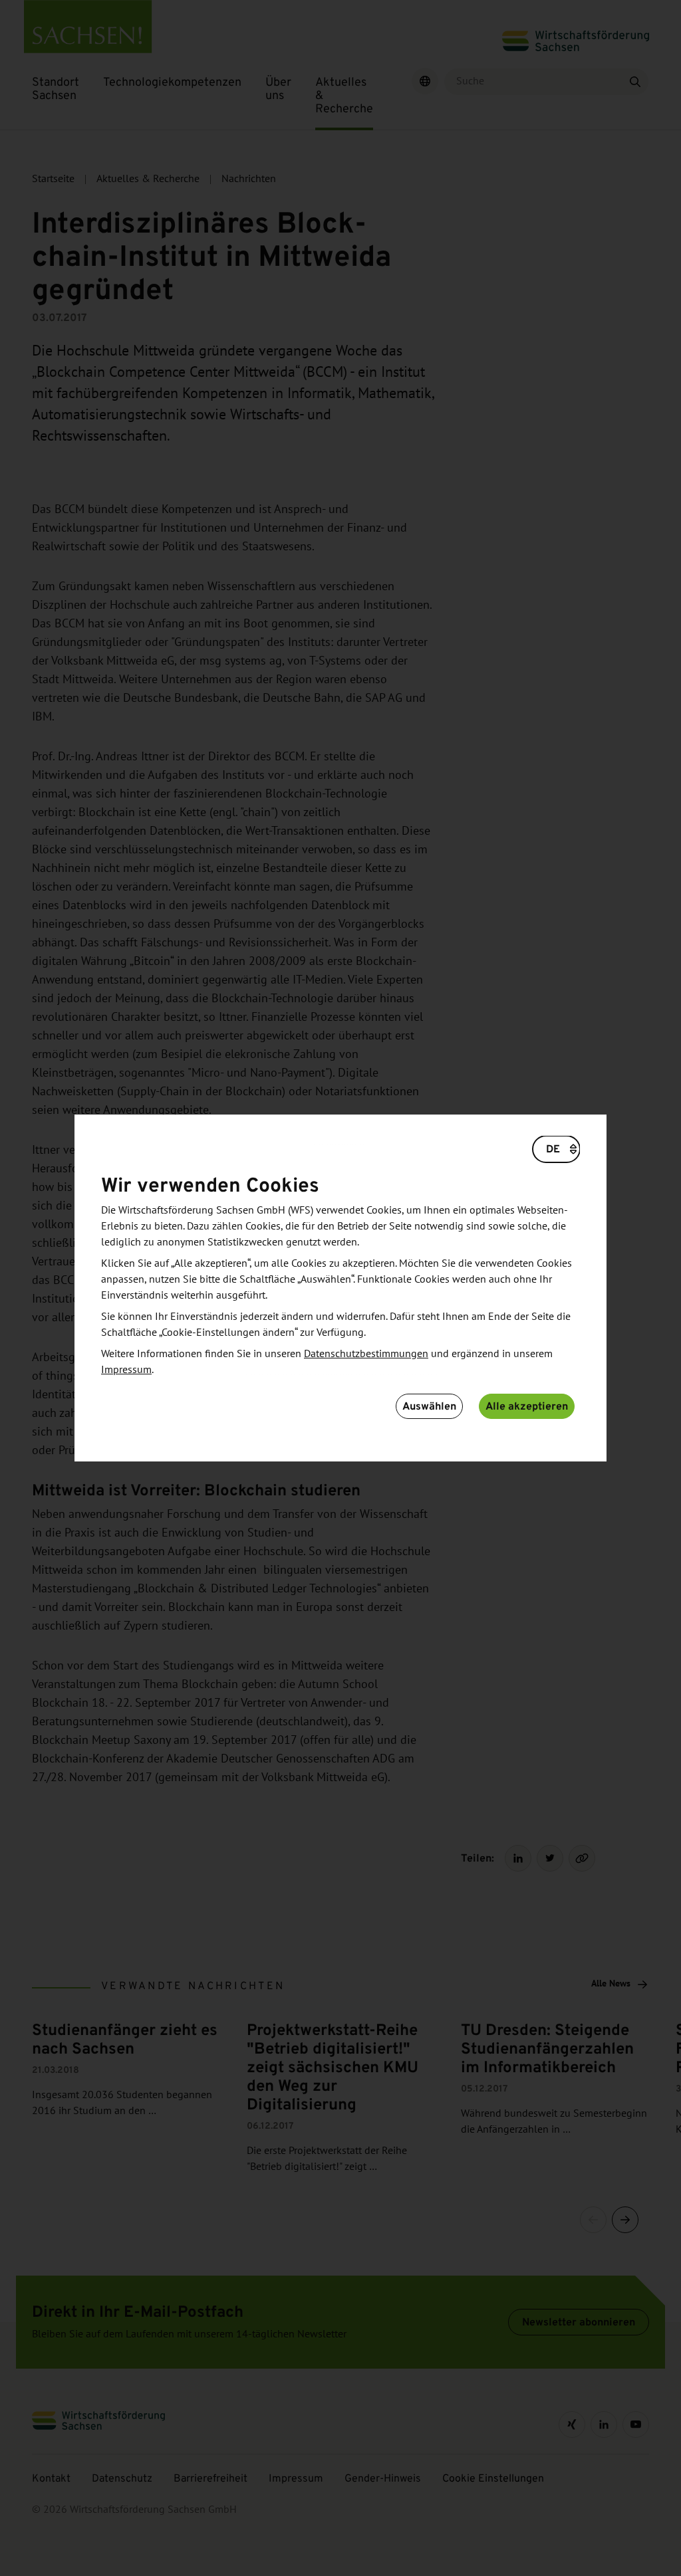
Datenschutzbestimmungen (366, 1354)
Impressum (126, 1370)
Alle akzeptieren (527, 1406)
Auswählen (429, 1406)
